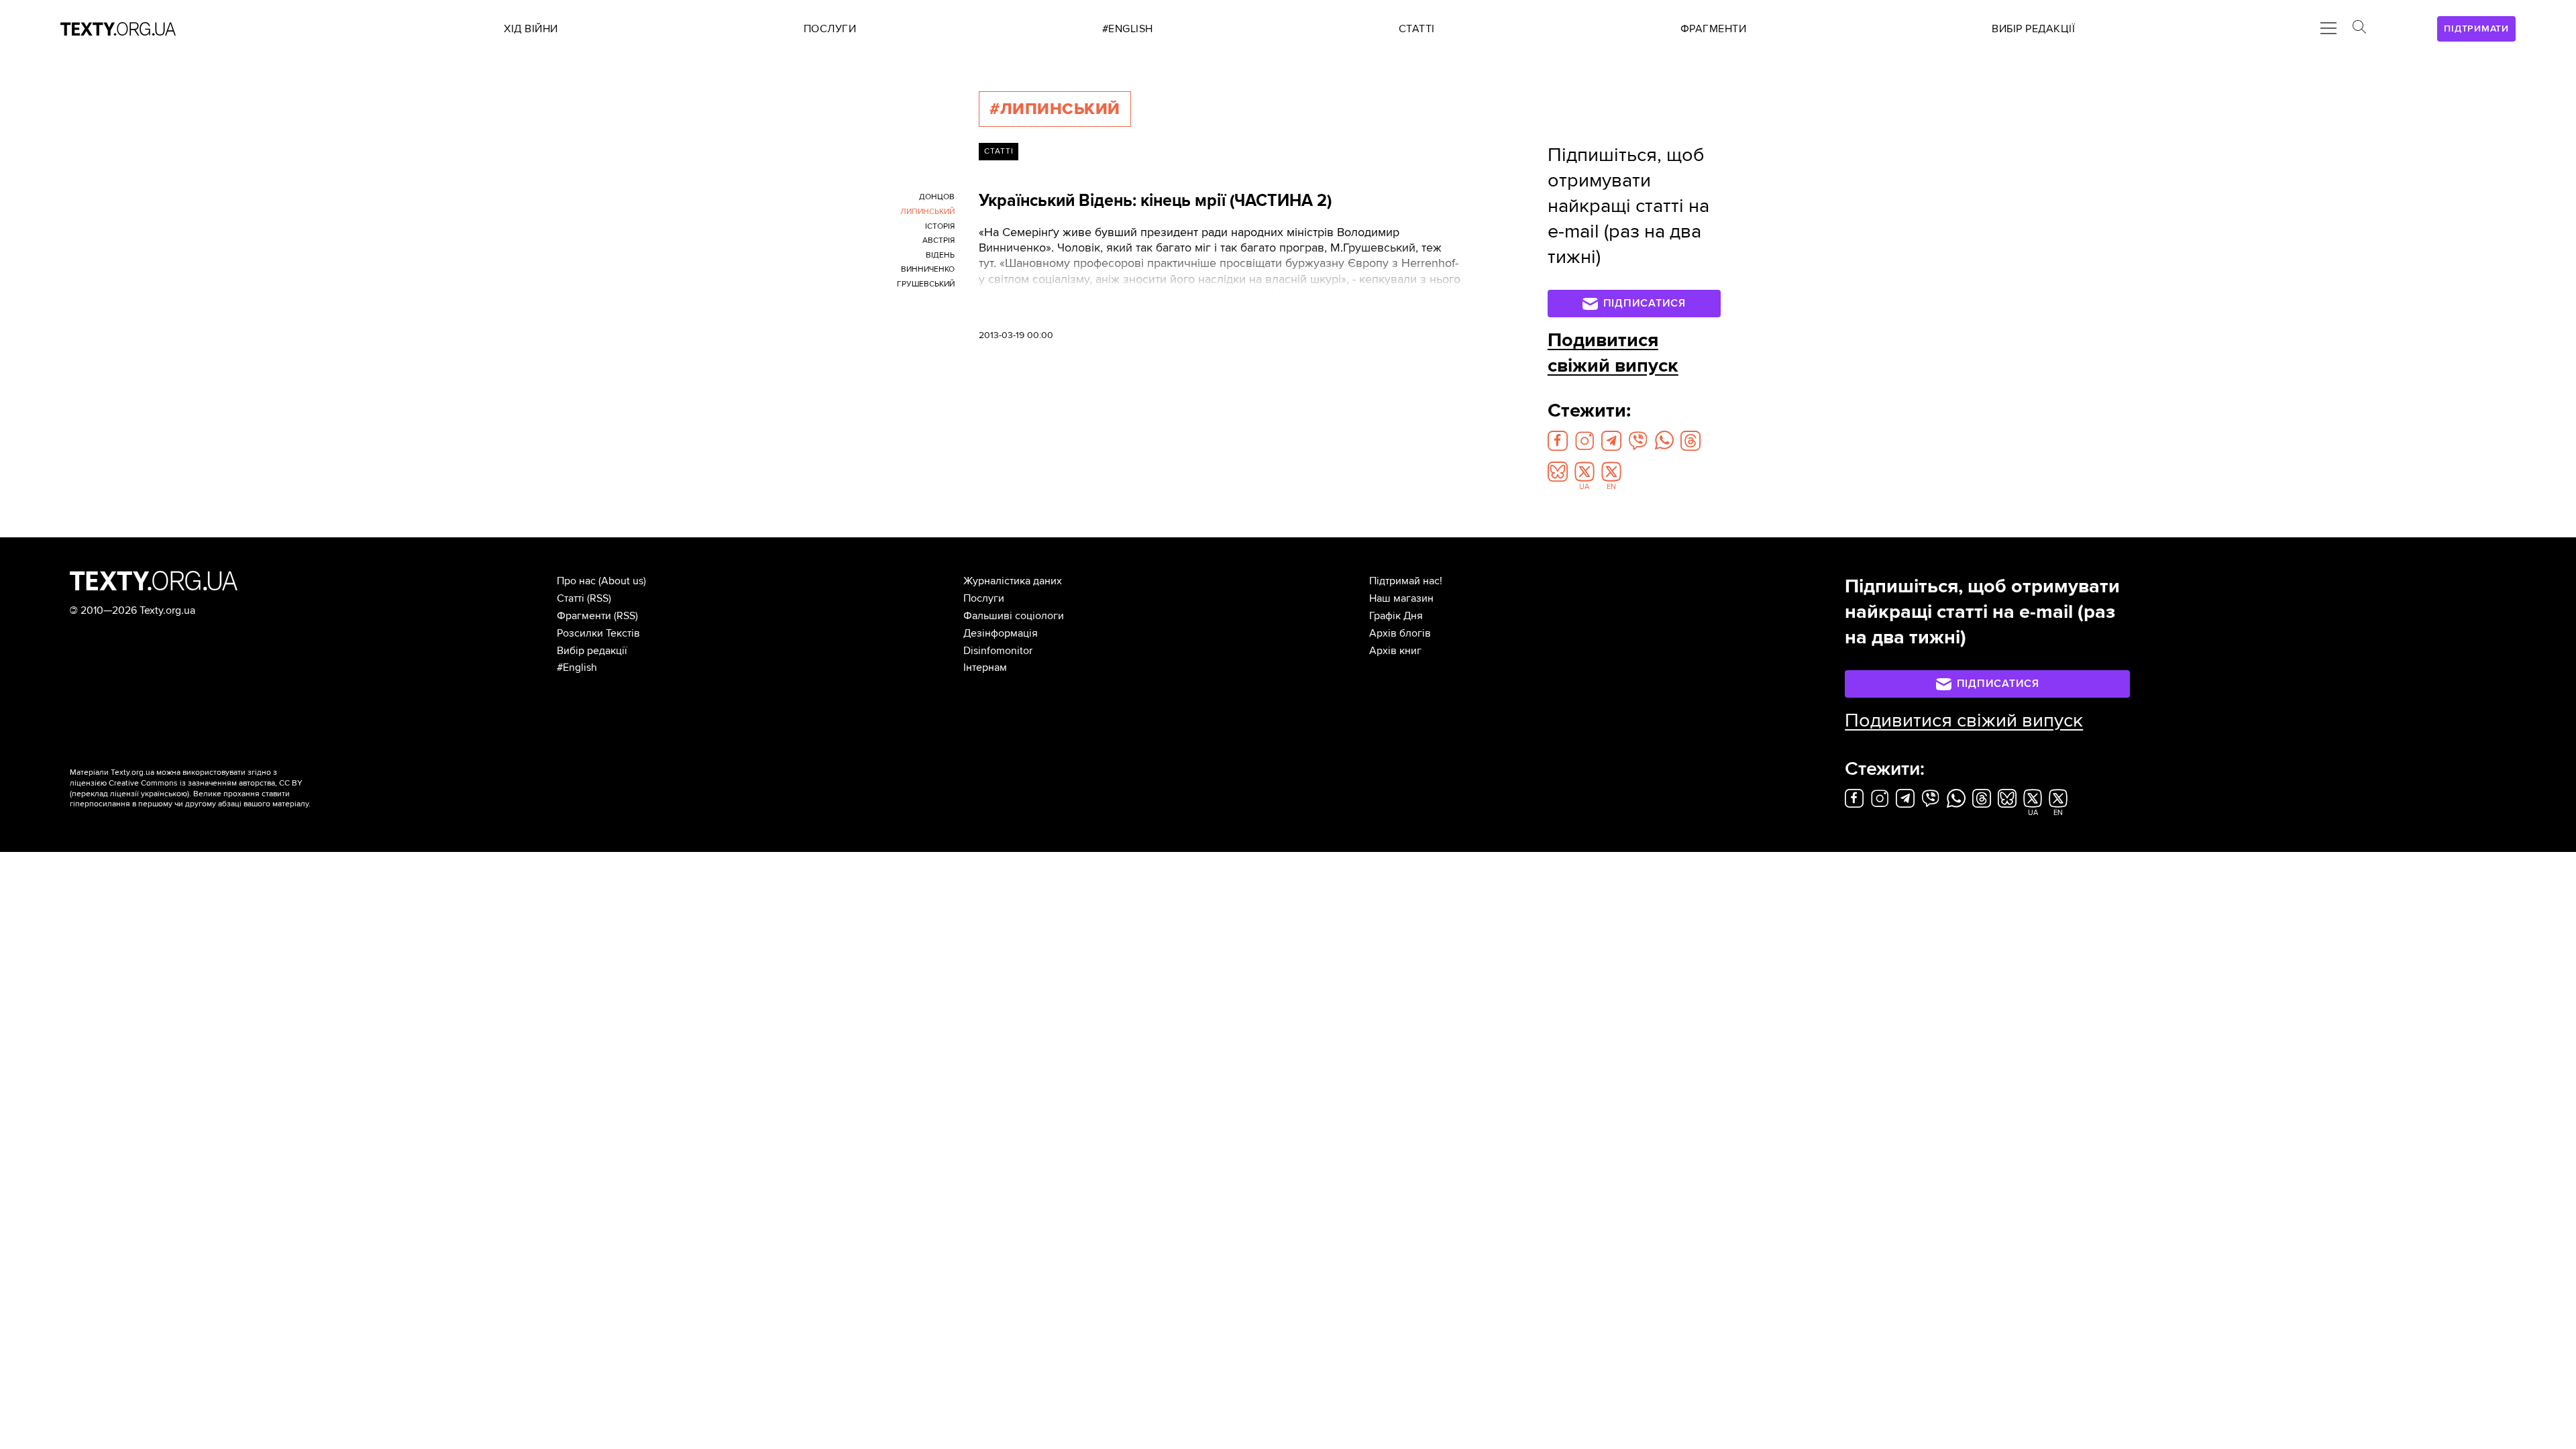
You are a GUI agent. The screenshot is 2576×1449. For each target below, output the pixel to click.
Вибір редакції (592, 651)
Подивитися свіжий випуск (1613, 353)
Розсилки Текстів (598, 633)
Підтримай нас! (1406, 581)
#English (577, 667)
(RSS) (599, 598)
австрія (938, 240)
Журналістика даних (1013, 581)
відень (940, 255)
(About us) (622, 581)
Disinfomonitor (998, 651)
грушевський (926, 284)
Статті (999, 151)
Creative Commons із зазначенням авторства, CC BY (206, 783)
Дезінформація (1001, 633)
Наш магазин (1401, 598)
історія (940, 226)
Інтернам (985, 667)
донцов (937, 197)
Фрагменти (584, 616)
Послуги (984, 598)
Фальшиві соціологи (1014, 616)
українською (164, 794)
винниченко (928, 269)
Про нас (576, 581)
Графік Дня (1396, 616)
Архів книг (1395, 651)
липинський (927, 212)
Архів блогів (1400, 633)
